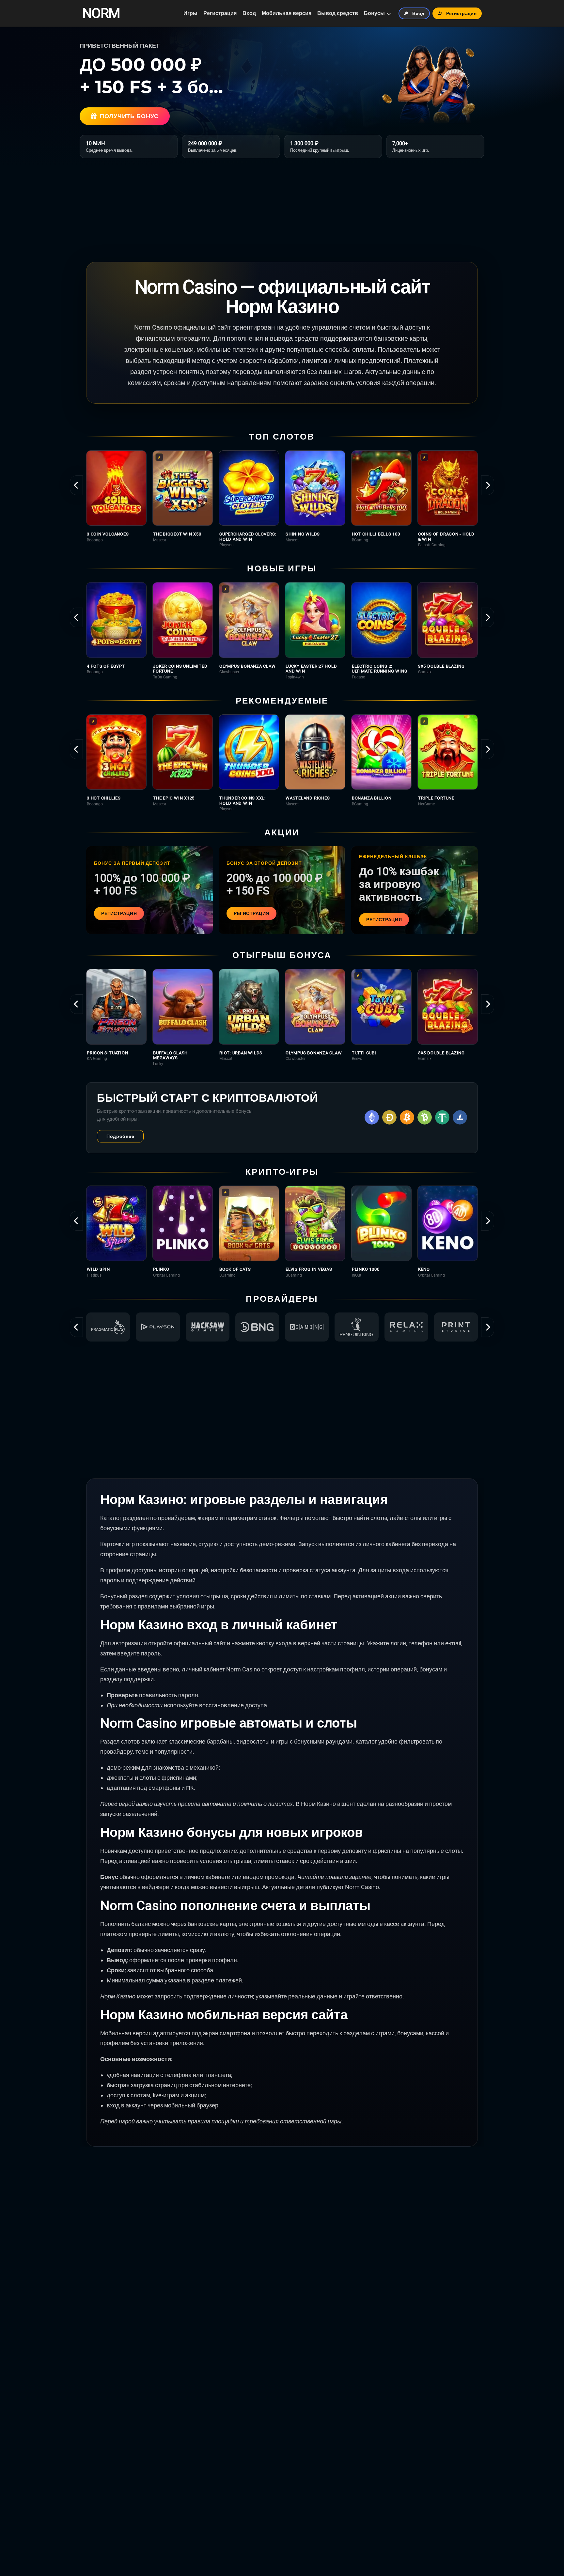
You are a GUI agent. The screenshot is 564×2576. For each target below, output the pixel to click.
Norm (101, 13)
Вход (249, 13)
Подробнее (120, 1136)
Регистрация (220, 13)
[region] (282, 499)
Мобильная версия (287, 13)
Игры (190, 13)
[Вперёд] (488, 485)
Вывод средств (338, 13)
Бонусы (374, 13)
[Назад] (76, 485)
